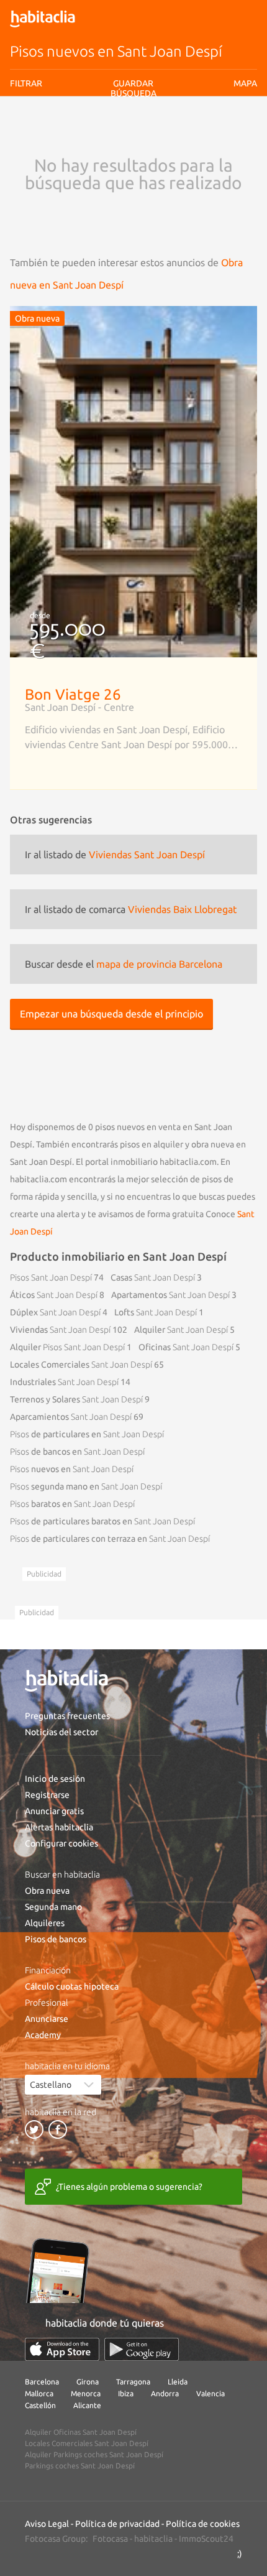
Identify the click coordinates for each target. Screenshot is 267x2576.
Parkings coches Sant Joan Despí (80, 2466)
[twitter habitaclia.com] (34, 2129)
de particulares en (87, 1434)
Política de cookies (203, 2524)
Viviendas (60, 1330)
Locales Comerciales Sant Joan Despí (87, 2443)
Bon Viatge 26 (73, 694)
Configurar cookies (61, 1843)
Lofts (156, 1312)
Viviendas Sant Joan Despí (147, 855)
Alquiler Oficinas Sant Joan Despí (81, 2432)
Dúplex (55, 1312)
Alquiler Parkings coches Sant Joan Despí (94, 2454)
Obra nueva (47, 1891)
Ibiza (126, 2393)
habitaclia (153, 2539)
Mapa (245, 83)
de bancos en (77, 1452)
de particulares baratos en (102, 1521)
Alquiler (181, 1330)
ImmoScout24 (206, 2539)
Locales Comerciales (81, 1364)
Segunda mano (53, 1907)
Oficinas (186, 1347)
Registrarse (47, 1795)
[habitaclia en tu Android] (142, 2349)
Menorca (86, 2393)
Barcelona (42, 2382)
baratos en (72, 1504)
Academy (43, 2035)
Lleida (178, 2382)
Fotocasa (110, 2539)
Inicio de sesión (55, 1779)
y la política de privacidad (159, 133)
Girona (88, 2382)
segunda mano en (86, 1486)
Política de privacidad (117, 2524)
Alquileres (45, 1923)
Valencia (210, 2393)
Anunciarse (47, 2019)
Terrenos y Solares (76, 1399)
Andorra (165, 2393)
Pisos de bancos (56, 1939)
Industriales (64, 1382)
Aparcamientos (71, 1417)
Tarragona (133, 2382)
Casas (153, 1277)
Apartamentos (170, 1295)
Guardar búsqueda (134, 155)
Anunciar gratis (54, 1811)
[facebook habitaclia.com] (58, 2129)
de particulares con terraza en (110, 1539)
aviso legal (97, 133)
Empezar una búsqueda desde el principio (111, 1014)
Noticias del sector (61, 1732)
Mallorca (39, 2393)
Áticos (54, 1295)
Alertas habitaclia (59, 1827)
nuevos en (72, 1469)
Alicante (87, 2405)
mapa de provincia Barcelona (159, 964)
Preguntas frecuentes (67, 1716)
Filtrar (26, 83)
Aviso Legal (47, 2524)
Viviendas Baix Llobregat (182, 909)
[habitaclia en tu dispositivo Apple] (62, 2349)
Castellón (40, 2405)
